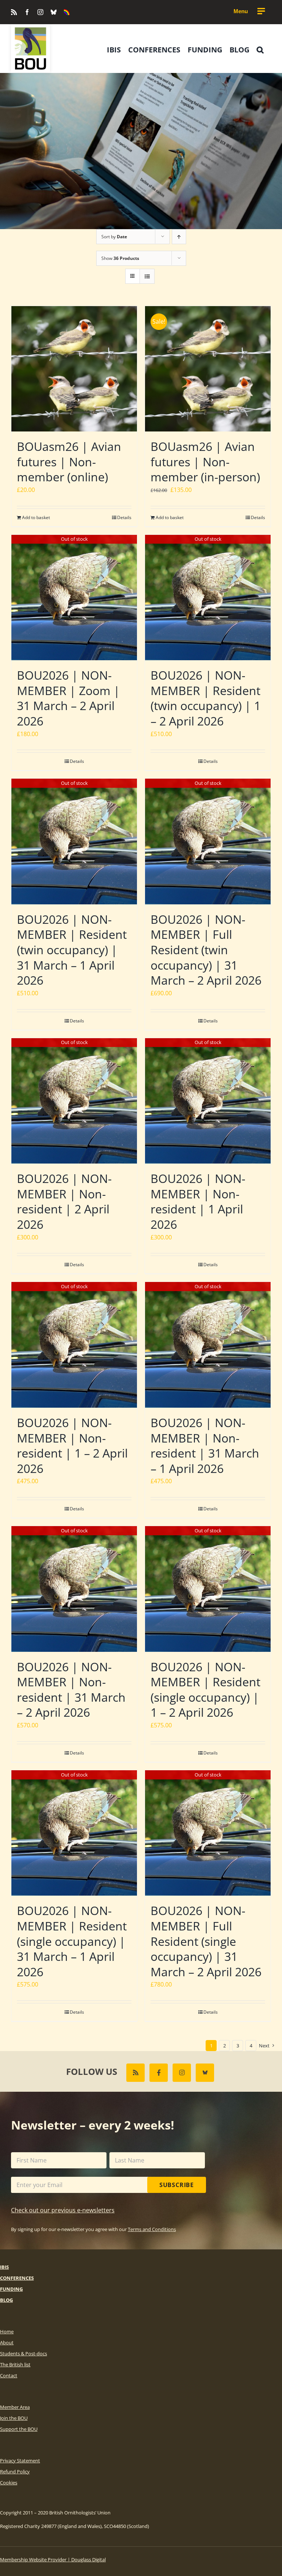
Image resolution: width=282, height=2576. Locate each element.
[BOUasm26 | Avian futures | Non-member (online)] (74, 369)
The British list (15, 2364)
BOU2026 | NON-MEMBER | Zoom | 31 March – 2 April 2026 (68, 698)
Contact (9, 2375)
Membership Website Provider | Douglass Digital (53, 2560)
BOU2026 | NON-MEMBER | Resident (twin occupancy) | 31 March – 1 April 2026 (72, 950)
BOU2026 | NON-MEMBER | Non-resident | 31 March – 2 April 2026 (71, 1690)
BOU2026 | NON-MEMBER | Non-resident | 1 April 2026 (198, 1201)
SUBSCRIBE (177, 2185)
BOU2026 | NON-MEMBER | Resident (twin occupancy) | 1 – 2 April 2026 (206, 698)
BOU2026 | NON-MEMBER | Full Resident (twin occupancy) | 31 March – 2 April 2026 (206, 950)
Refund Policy (15, 2472)
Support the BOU (19, 2429)
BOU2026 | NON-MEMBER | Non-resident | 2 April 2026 (64, 1201)
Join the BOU (14, 2418)
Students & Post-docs (23, 2353)
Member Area (15, 2407)
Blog (6, 2300)
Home (7, 2331)
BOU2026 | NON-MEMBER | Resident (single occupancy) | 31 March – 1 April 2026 (72, 1941)
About (7, 2342)
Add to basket (36, 517)
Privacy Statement (20, 2461)
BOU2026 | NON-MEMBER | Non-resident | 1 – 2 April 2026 (72, 1445)
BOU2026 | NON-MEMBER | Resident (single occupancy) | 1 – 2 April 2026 (205, 1690)
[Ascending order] (179, 237)
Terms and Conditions (152, 2229)
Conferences (17, 2278)
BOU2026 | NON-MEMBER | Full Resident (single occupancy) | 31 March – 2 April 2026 (206, 1941)
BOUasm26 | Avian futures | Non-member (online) (69, 462)
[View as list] (147, 276)
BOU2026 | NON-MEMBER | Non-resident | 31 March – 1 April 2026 (205, 1445)
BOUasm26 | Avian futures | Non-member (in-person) (205, 462)
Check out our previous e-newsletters (63, 2210)
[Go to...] (249, 11)
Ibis (4, 2267)
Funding (11, 2289)
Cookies (9, 2483)
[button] (260, 50)
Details (124, 517)
